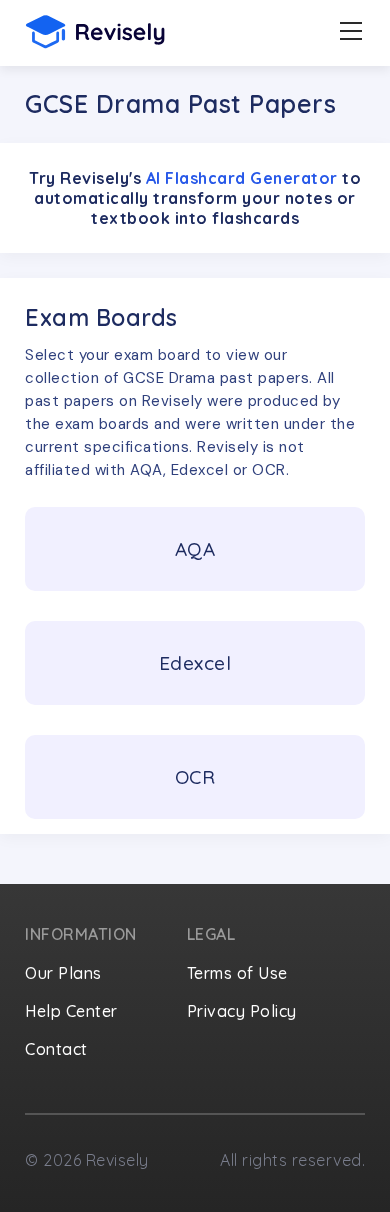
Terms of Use (237, 973)
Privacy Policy (242, 1011)
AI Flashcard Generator (242, 178)
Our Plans (63, 973)
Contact (56, 1049)
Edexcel (195, 663)
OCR (195, 777)
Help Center (71, 1011)
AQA (195, 549)
